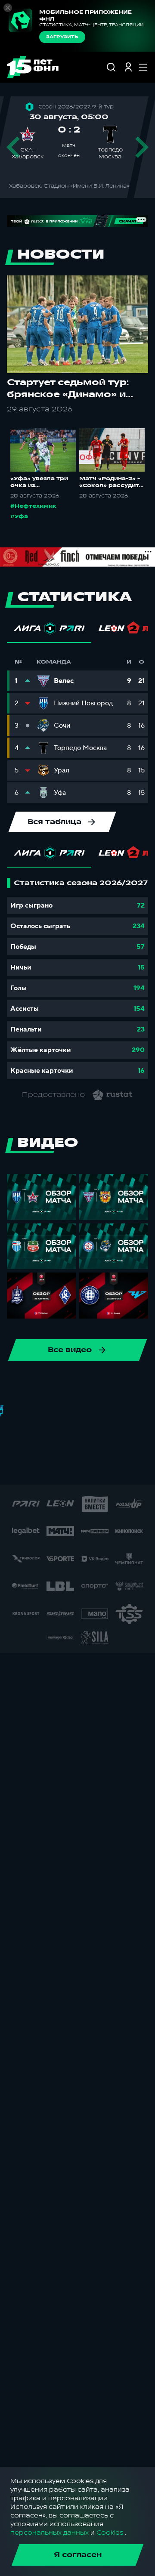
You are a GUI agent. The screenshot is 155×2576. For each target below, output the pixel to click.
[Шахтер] (57, 1467)
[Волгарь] (127, 1412)
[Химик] (86, 1440)
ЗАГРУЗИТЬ (62, 37)
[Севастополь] (30, 1467)
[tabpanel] (77, 979)
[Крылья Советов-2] (141, 1440)
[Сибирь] (17, 1412)
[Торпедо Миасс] (72, 1412)
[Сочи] (141, 1385)
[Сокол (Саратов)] (44, 1412)
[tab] (49, 630)
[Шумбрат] (85, 1467)
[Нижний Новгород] (31, 1385)
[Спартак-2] (140, 1467)
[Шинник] (86, 1385)
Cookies (110, 2533)
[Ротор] (58, 1385)
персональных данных (50, 2533)
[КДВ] (58, 1440)
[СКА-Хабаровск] (113, 1385)
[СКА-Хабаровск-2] (112, 1467)
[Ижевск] (31, 1440)
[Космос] (113, 1440)
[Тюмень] (99, 1412)
